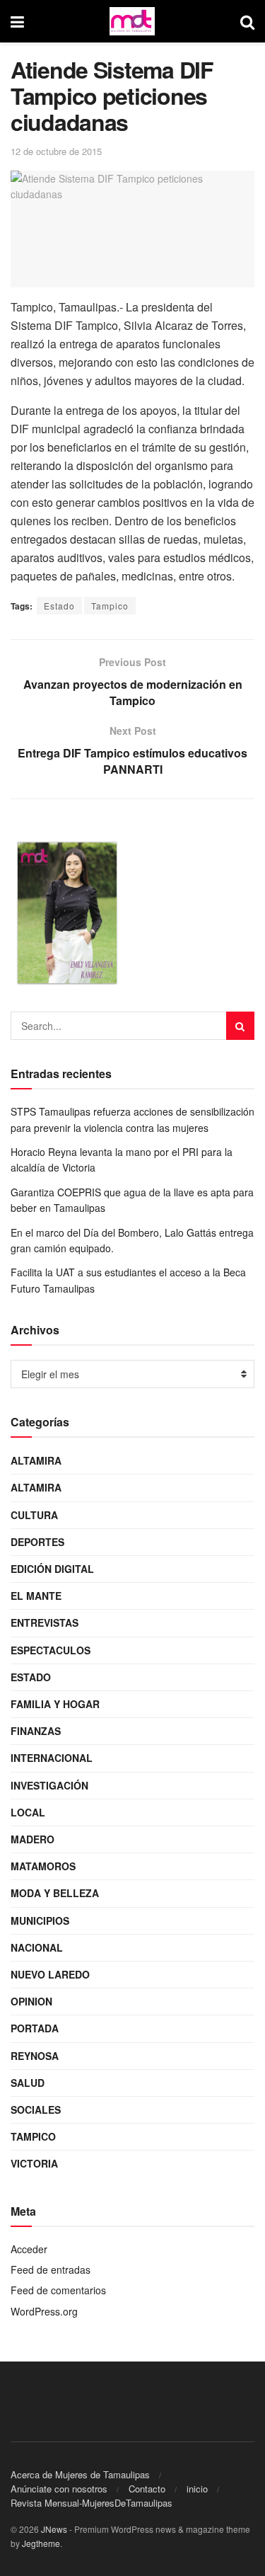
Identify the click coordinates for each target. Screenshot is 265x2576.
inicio (197, 2489)
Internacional (52, 1758)
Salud (28, 2083)
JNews (54, 2529)
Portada (35, 2028)
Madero (33, 1839)
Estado (59, 606)
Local (28, 1812)
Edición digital (52, 1569)
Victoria (34, 2163)
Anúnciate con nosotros (59, 2489)
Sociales (36, 2110)
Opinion (31, 2001)
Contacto (147, 2489)
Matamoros (43, 1866)
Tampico (110, 606)
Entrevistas (45, 1622)
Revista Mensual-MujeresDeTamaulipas (92, 2503)
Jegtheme (41, 2543)
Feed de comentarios (58, 2290)
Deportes (37, 1542)
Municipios (40, 1920)
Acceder (29, 2249)
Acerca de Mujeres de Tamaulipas (80, 2474)
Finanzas (36, 1731)
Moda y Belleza (55, 1893)
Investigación (49, 1785)
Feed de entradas (51, 2269)
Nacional (37, 1947)
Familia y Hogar (55, 1704)
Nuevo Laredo (50, 1974)
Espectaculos (51, 1650)
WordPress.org (44, 2311)
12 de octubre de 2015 (56, 151)
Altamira (36, 1460)
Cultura (34, 1515)
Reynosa (35, 2056)
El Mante (36, 1596)
